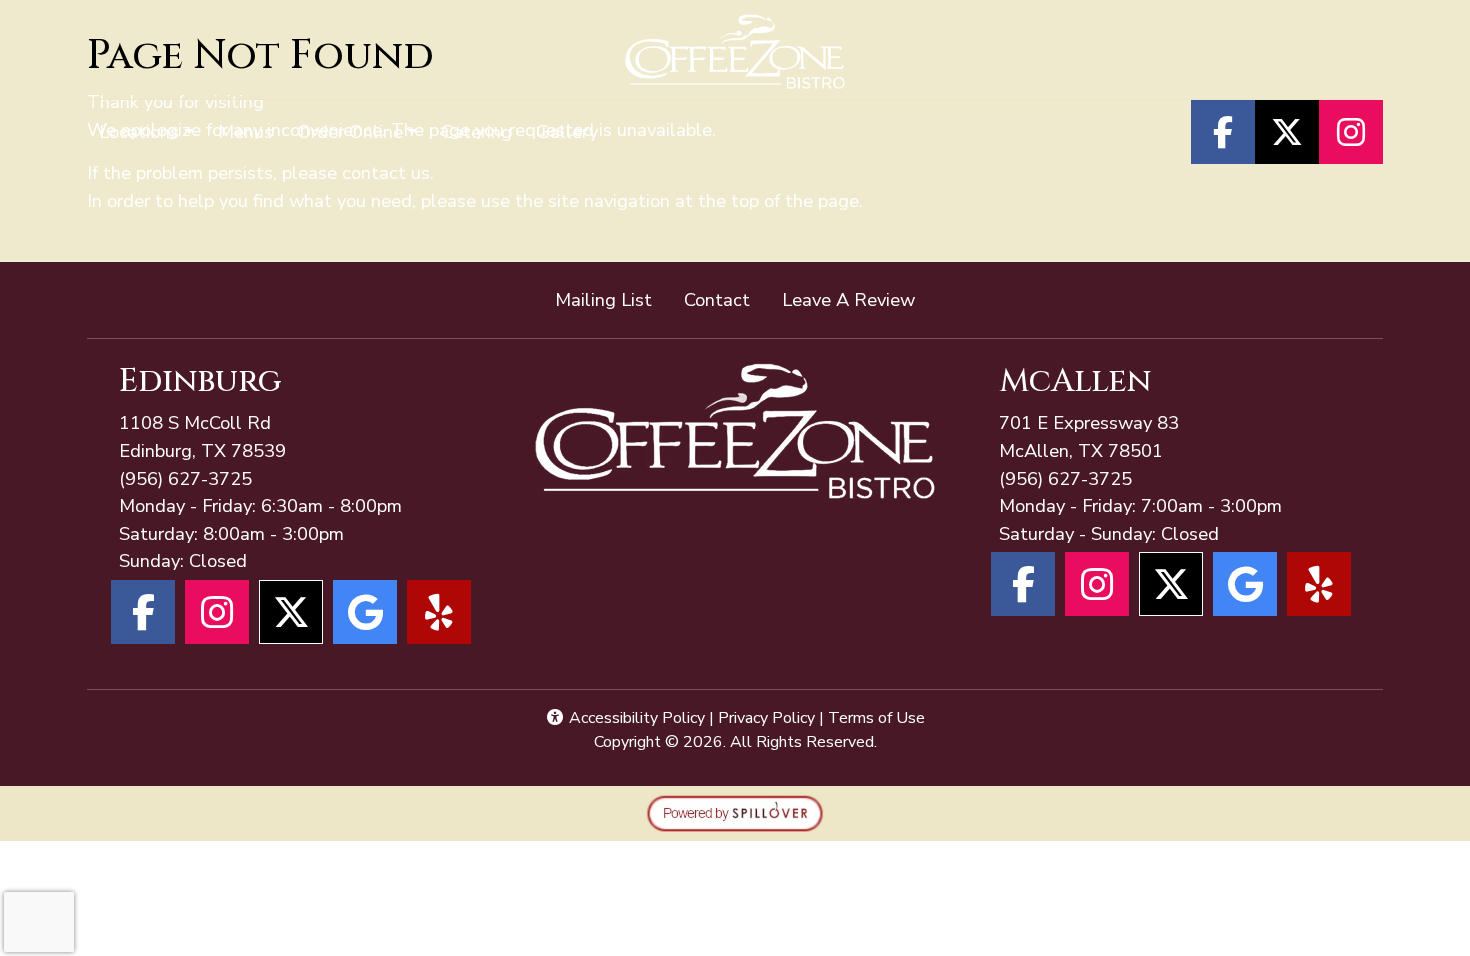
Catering (476, 131)
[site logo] (735, 51)
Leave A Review (856, 299)
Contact (717, 299)
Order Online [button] (350, 131)
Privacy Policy (766, 718)
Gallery (567, 131)
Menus (245, 131)
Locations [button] (139, 131)
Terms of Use (876, 718)
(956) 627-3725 (185, 478)
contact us (386, 172)
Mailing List (603, 299)
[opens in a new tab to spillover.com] (735, 811)
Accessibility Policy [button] (635, 718)
